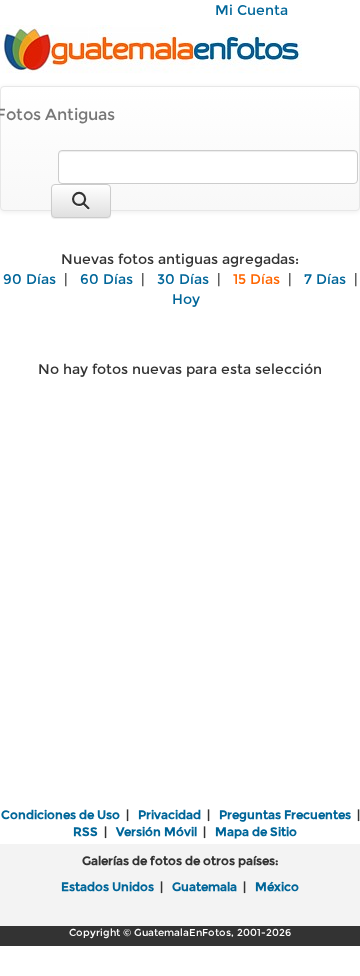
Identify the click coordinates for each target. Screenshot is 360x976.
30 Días (183, 279)
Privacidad (169, 814)
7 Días (325, 279)
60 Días (106, 279)
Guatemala (204, 886)
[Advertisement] (180, 609)
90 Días (29, 279)
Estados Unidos (107, 886)
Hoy (186, 299)
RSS (85, 831)
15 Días (256, 279)
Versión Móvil (156, 831)
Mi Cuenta (251, 10)
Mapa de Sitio (256, 831)
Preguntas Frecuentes (285, 814)
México (277, 886)
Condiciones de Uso (60, 814)
